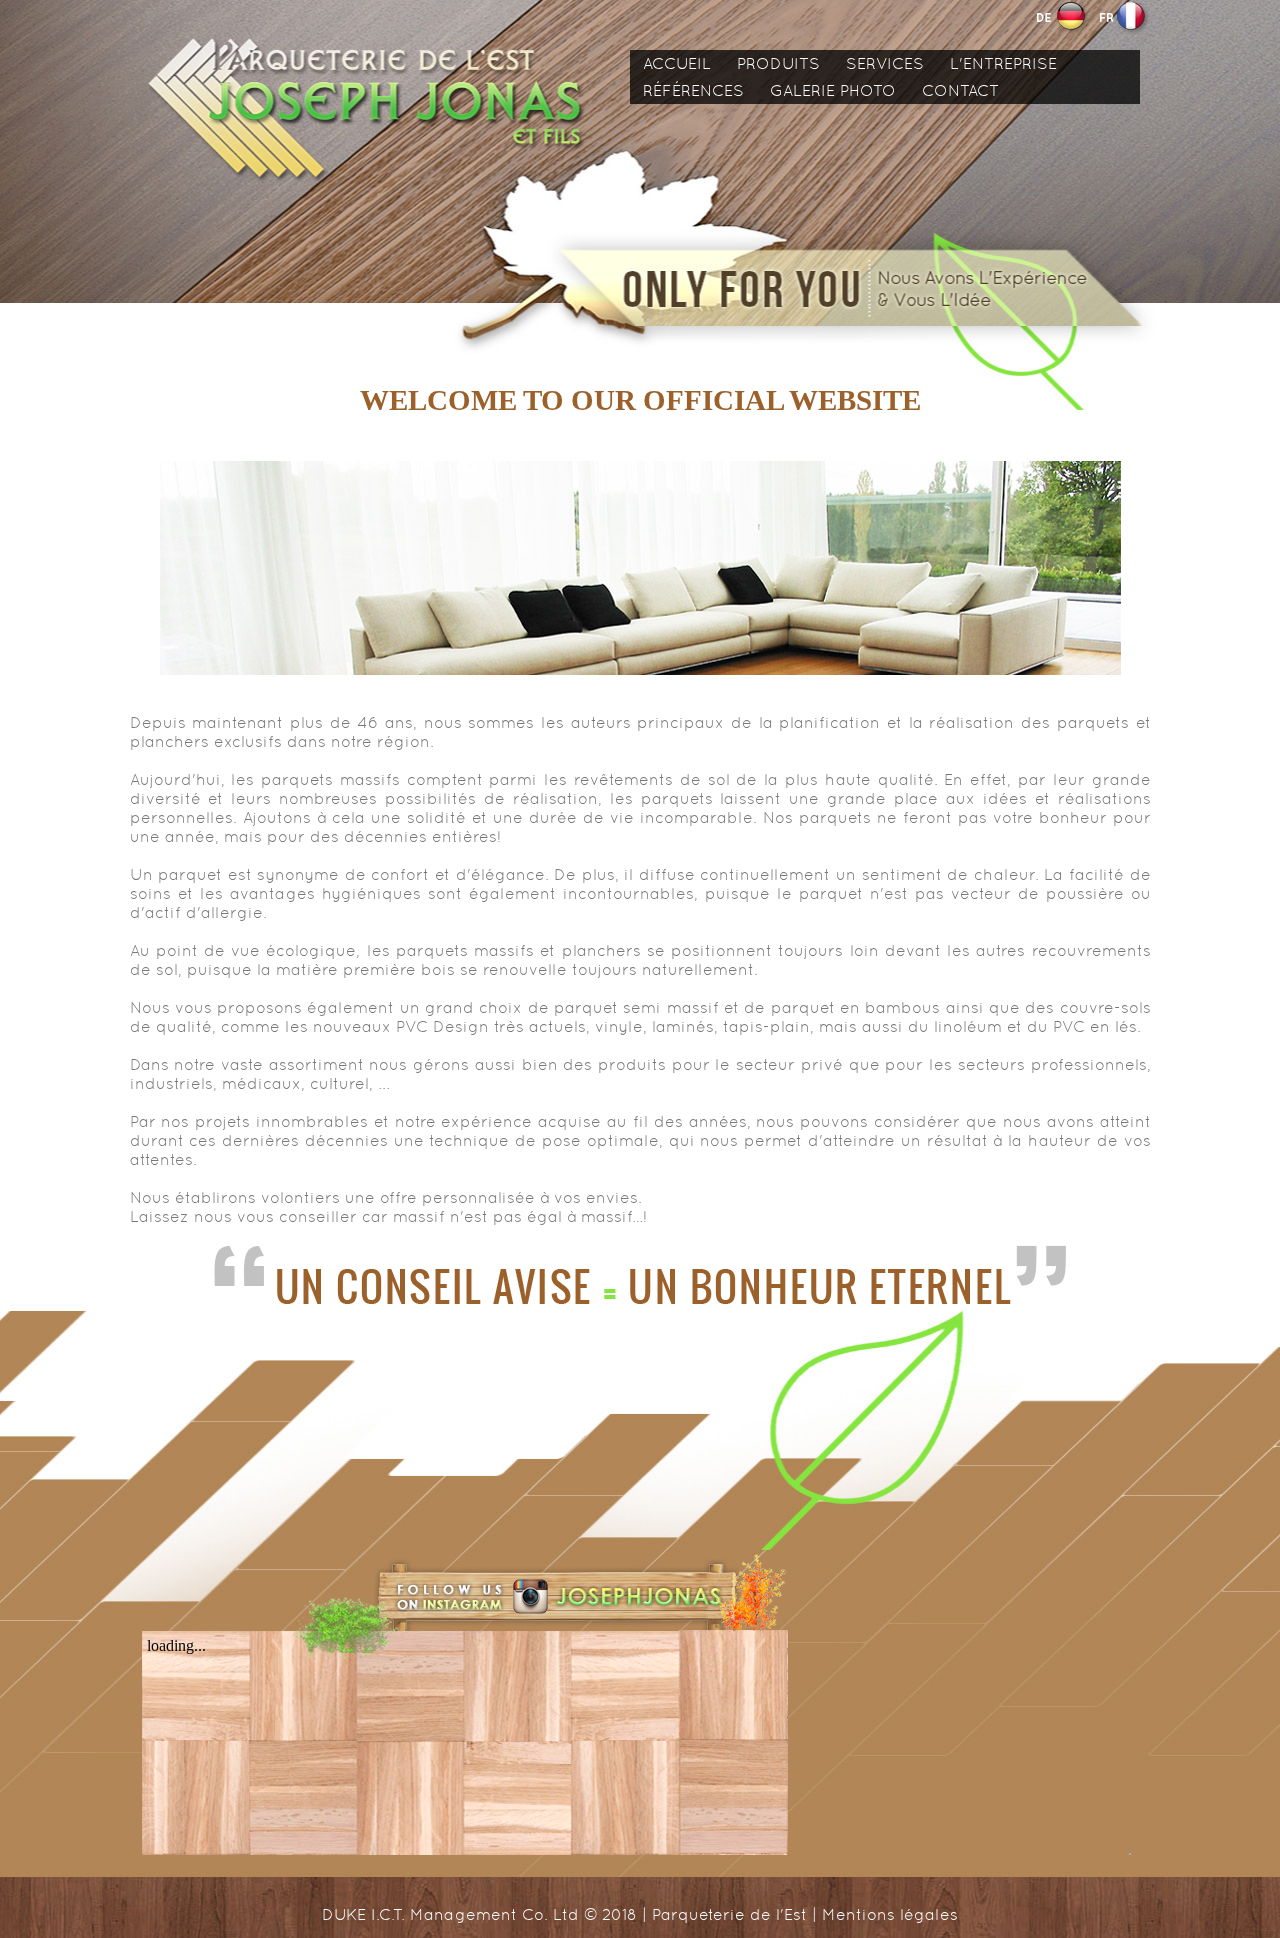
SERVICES (885, 63)
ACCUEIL (677, 63)
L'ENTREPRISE (1003, 63)
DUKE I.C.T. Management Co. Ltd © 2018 (479, 1914)
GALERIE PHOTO (833, 90)
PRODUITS (778, 63)
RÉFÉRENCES (693, 90)
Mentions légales (890, 1914)
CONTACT (960, 90)
